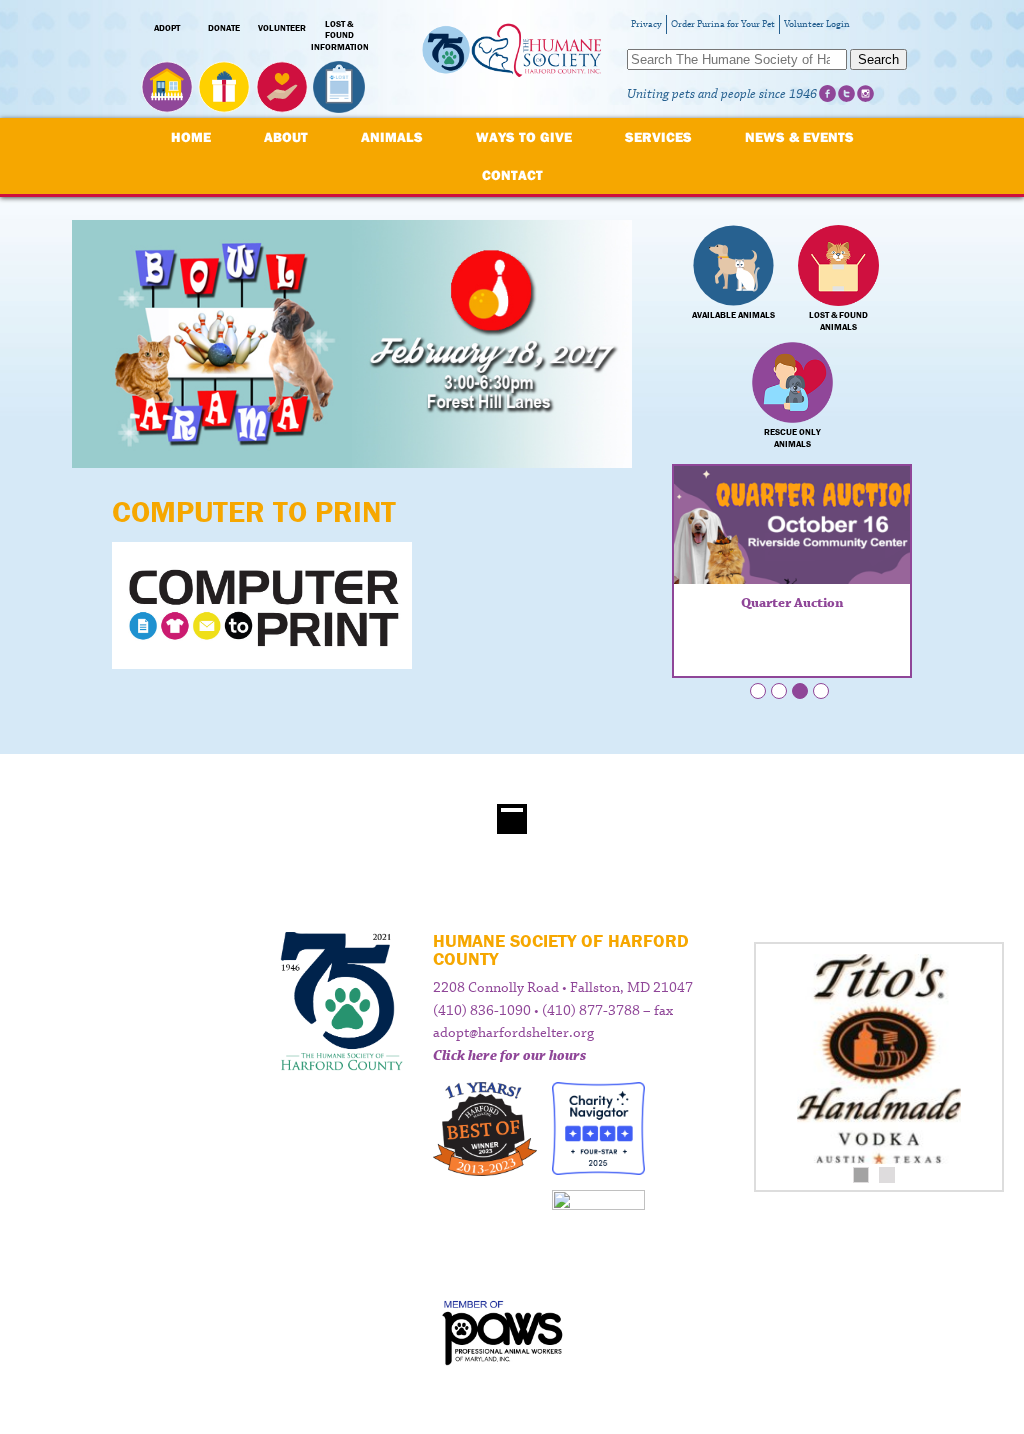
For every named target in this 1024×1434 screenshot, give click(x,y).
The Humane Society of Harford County (512, 59)
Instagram (865, 93)
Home (191, 137)
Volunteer (282, 28)
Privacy (646, 24)
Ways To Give (524, 137)
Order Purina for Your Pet (723, 24)
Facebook (827, 93)
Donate (224, 28)
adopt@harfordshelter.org (513, 1033)
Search (878, 59)
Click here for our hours (509, 1056)
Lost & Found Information (340, 36)
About (286, 137)
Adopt (167, 28)
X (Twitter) (846, 93)
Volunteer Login (817, 24)
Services (658, 137)
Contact (512, 175)
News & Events (799, 137)
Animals (392, 137)
